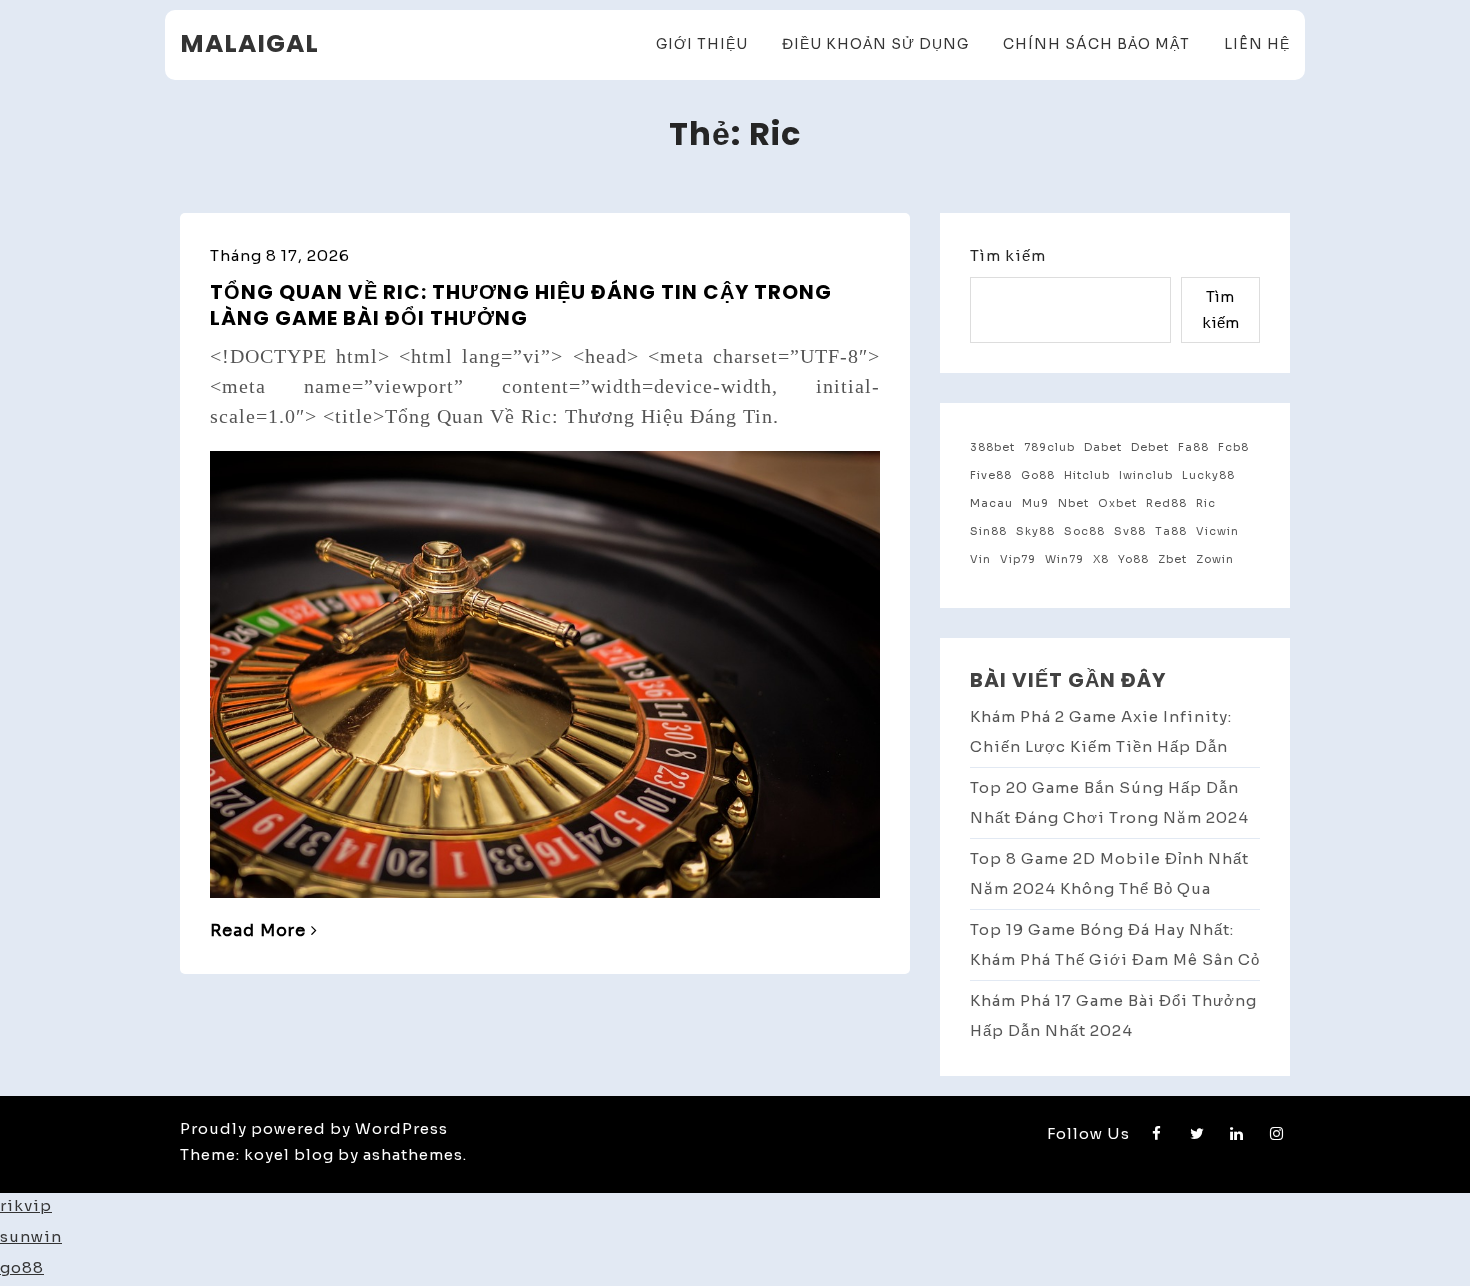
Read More (258, 930)
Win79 (1064, 559)
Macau (991, 503)
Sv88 (1130, 531)
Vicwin (1217, 531)
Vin (980, 559)
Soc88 (1084, 531)
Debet (1150, 447)
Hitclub (1087, 475)
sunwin (31, 1236)
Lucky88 (1208, 475)
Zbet (1172, 559)
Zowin (1215, 559)
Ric (1206, 503)
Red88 (1166, 503)
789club (1049, 447)
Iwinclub (1146, 475)
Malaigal (249, 43)
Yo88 (1133, 559)
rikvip (26, 1205)
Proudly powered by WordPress (314, 1128)
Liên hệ (1257, 44)
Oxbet (1117, 503)
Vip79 (1018, 559)
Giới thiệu (702, 44)
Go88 (1038, 475)
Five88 (991, 475)
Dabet (1103, 447)
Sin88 (988, 531)
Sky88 (1035, 531)
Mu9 (1035, 503)
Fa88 (1193, 447)
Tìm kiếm (1008, 255)
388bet (992, 447)
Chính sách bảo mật (1096, 44)
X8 (1101, 559)
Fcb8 (1233, 447)
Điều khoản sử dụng (875, 44)
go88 (22, 1267)
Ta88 (1171, 531)
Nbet (1073, 503)
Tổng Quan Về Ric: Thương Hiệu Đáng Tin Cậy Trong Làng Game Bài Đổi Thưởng (521, 305)
